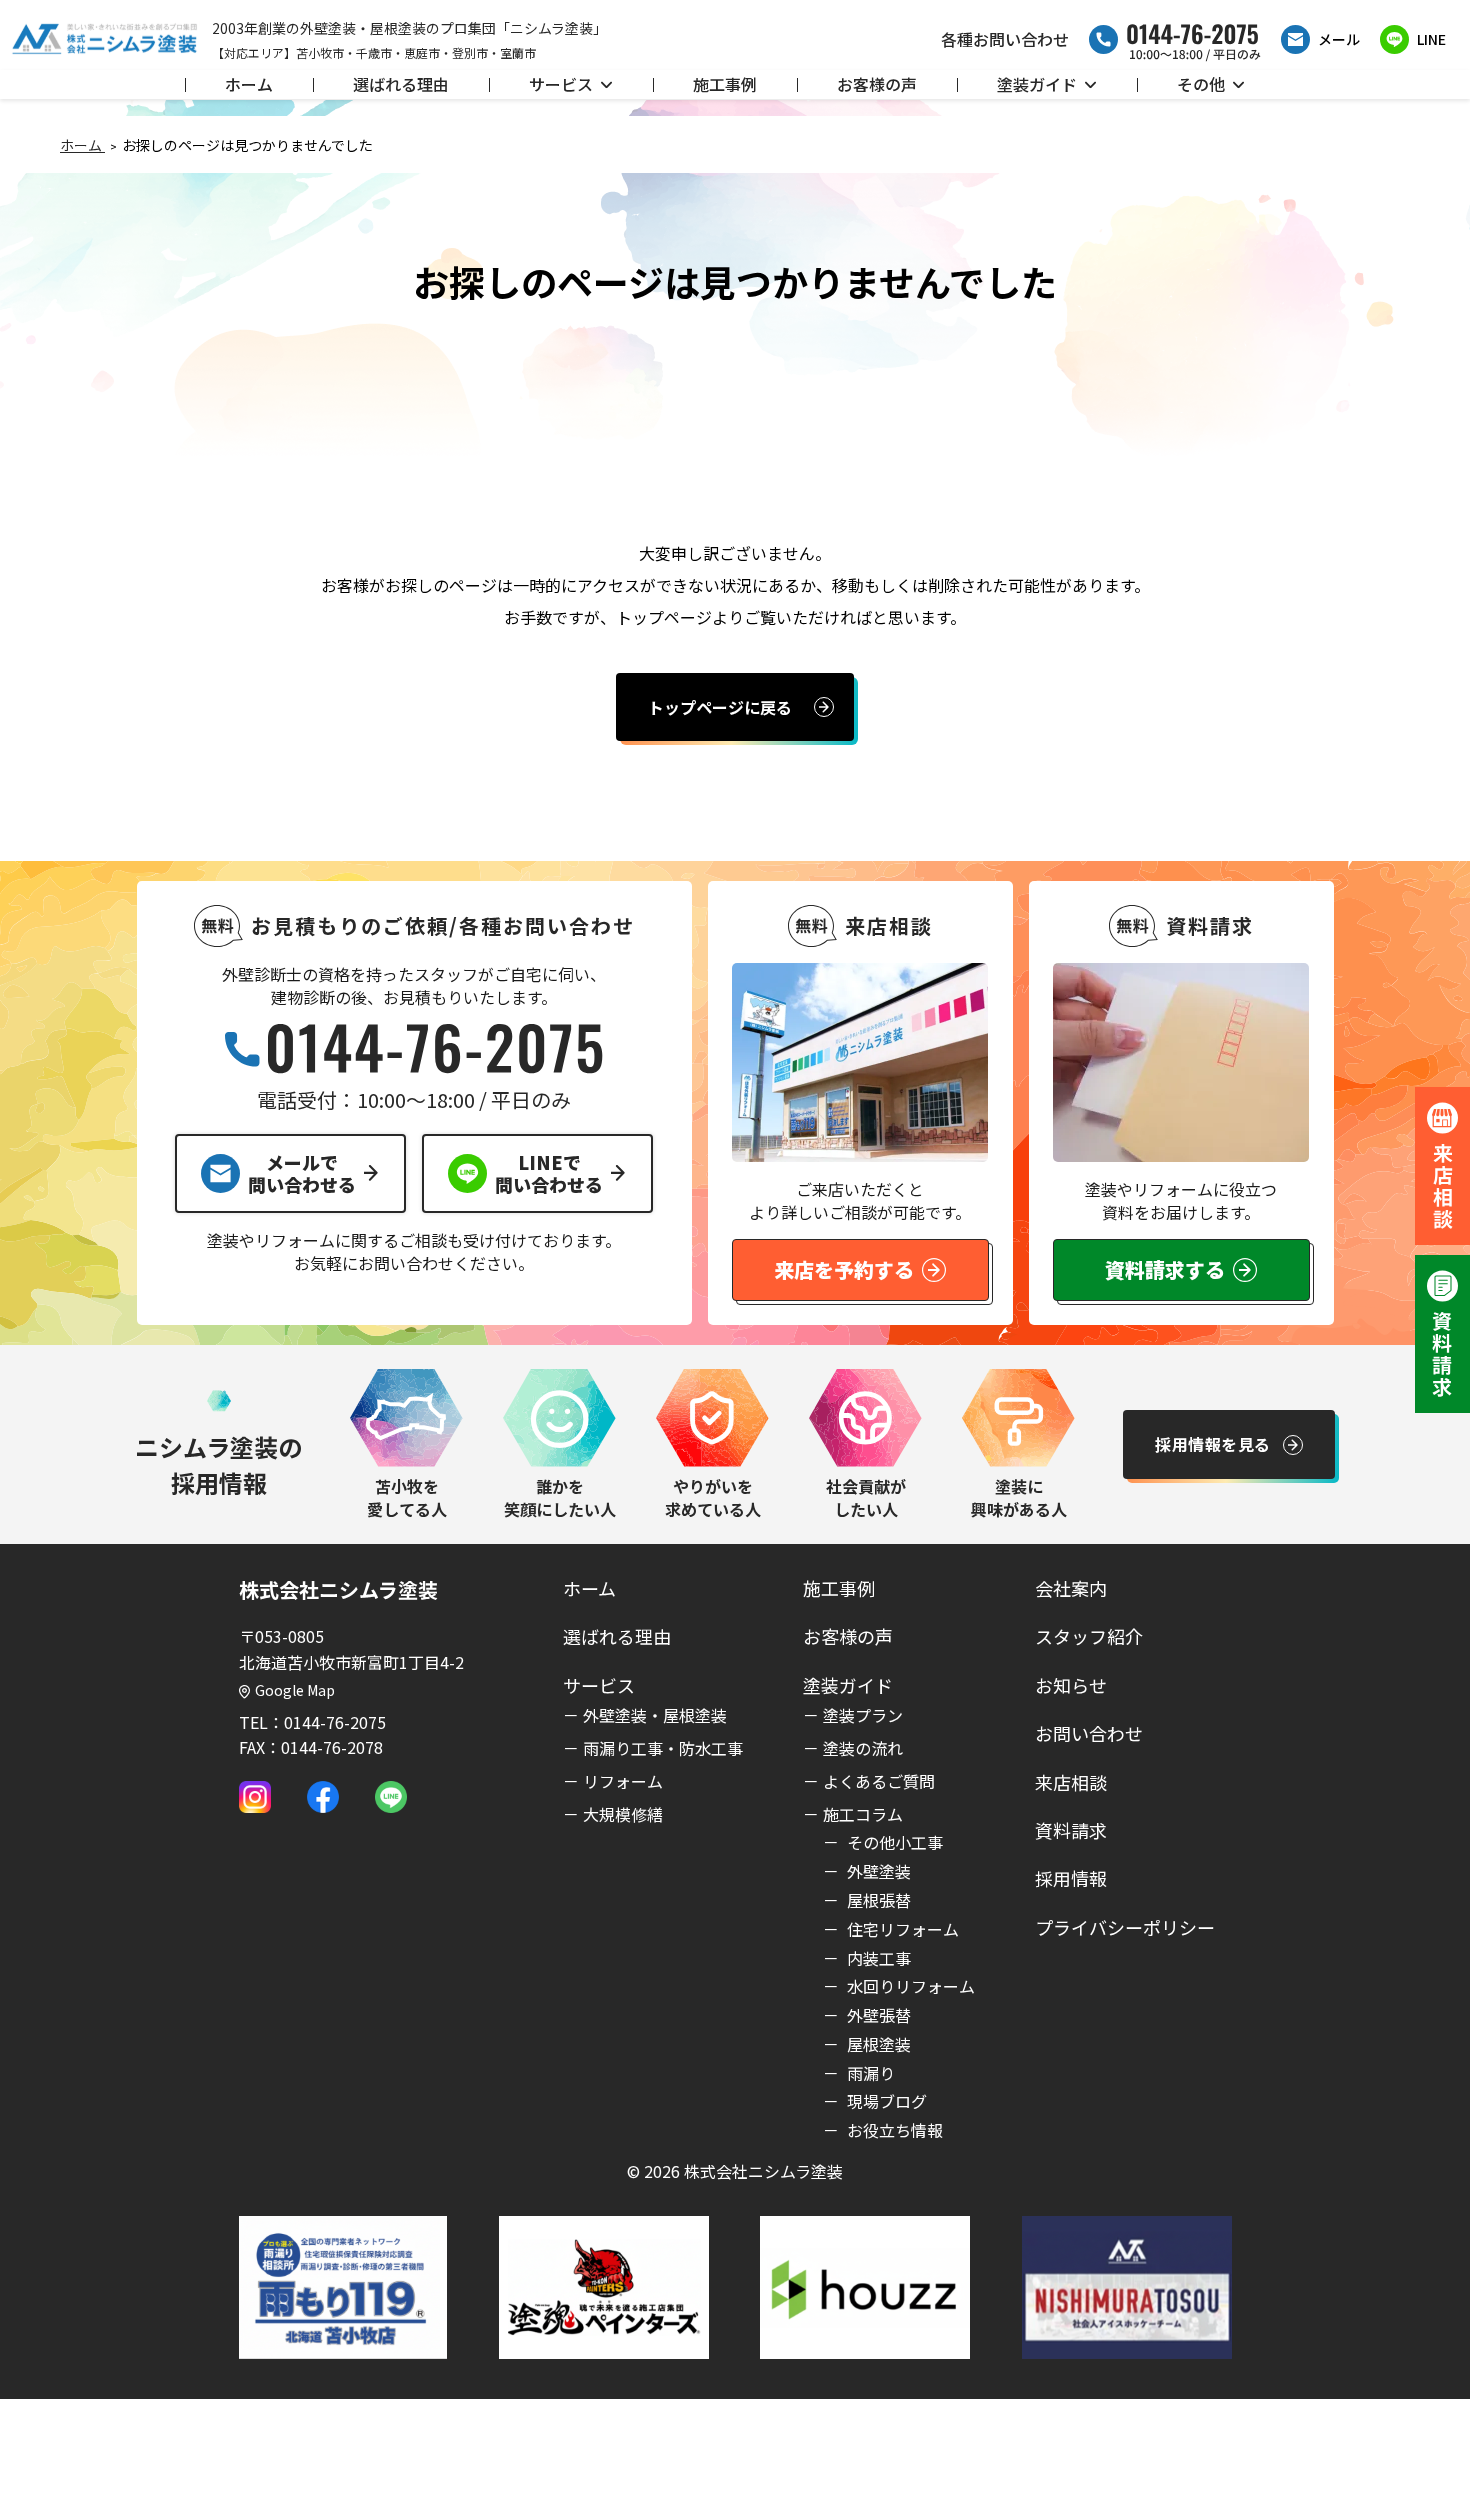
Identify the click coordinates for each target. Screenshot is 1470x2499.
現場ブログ (885, 2101)
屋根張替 (877, 1900)
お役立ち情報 (893, 2130)
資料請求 (1071, 1830)
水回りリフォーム (909, 1986)
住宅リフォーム (901, 1929)
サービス (561, 84)
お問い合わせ (1089, 1733)
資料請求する (1165, 1269)
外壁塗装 (877, 1871)
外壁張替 (877, 2015)
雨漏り (869, 2073)
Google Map (295, 1690)
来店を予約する (844, 1269)
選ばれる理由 (401, 84)
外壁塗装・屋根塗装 (655, 1715)
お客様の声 (877, 84)
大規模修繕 (623, 1814)
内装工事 (877, 1958)
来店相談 (1071, 1782)
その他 (1201, 84)
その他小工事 (893, 1842)
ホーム (249, 84)
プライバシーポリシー (1125, 1927)
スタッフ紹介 (1089, 1636)
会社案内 (1071, 1588)
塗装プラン (863, 1715)
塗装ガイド (1037, 84)
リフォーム (623, 1781)
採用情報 (1071, 1878)
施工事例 (725, 84)
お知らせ (1071, 1685)
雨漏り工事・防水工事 (663, 1748)
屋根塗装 (877, 2044)
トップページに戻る (720, 707)
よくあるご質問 (879, 1781)
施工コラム (863, 1814)
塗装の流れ (863, 1748)
